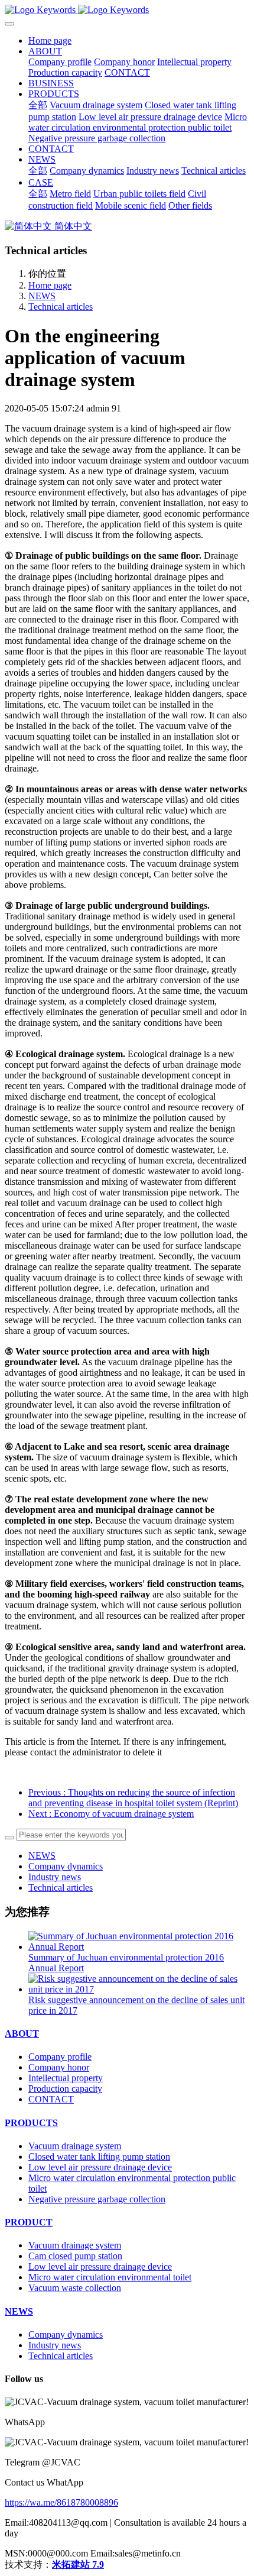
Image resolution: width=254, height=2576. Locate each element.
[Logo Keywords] (127, 10)
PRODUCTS (31, 2123)
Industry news (55, 1877)
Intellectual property (66, 2078)
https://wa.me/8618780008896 (61, 2502)
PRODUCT (29, 2222)
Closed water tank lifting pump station (99, 2157)
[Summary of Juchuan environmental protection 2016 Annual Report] (139, 1947)
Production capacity (65, 2089)
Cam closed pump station (75, 2256)
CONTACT (51, 2099)
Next (111, 1814)
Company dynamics (66, 1866)
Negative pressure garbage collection (97, 2199)
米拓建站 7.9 (78, 2564)
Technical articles (61, 307)
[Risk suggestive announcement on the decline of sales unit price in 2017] (139, 1989)
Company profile (60, 2057)
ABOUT (22, 2034)
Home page (50, 40)
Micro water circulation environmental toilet (110, 2277)
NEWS (42, 296)
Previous (133, 1798)
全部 (38, 105)
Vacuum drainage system (75, 2146)
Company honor (59, 2067)
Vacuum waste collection (75, 2288)
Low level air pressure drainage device (100, 2167)
